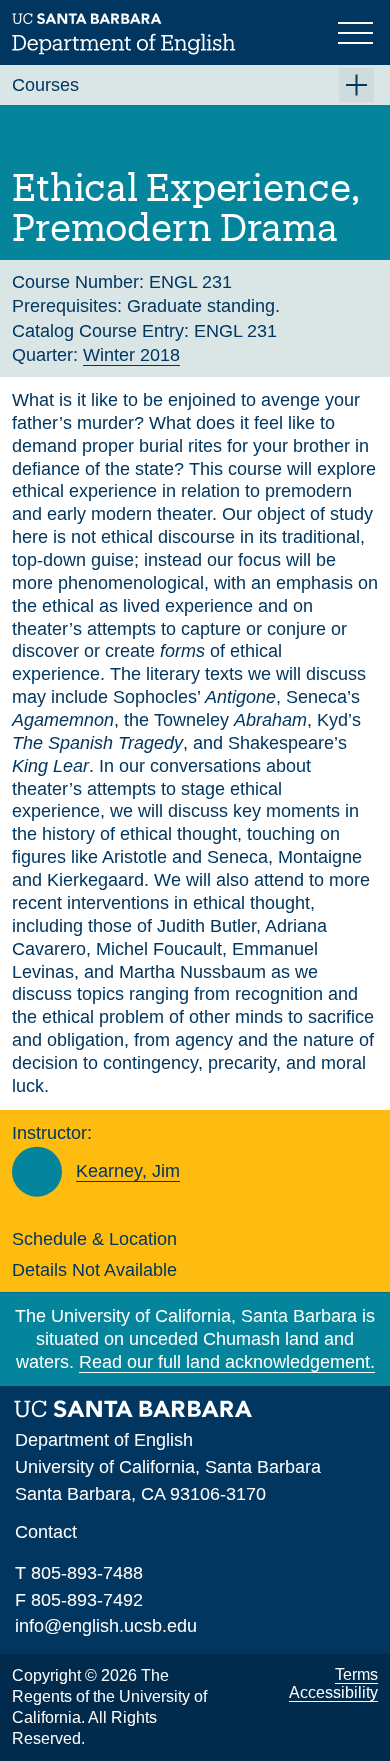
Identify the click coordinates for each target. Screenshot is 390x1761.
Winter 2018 (131, 355)
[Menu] (358, 31)
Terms (356, 1674)
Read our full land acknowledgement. (227, 1362)
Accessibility (333, 1692)
